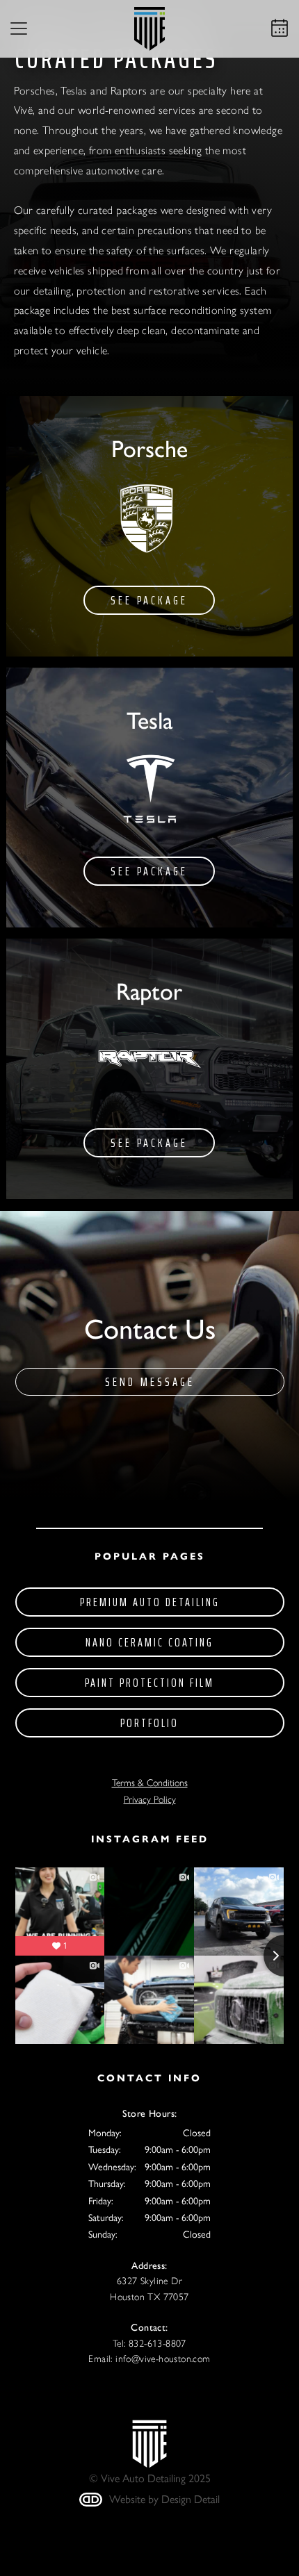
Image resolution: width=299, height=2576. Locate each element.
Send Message (150, 1382)
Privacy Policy (150, 1800)
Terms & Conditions (150, 1783)
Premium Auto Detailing (150, 1602)
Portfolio (149, 1723)
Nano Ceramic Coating (149, 1642)
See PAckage (149, 600)
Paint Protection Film (149, 1683)
